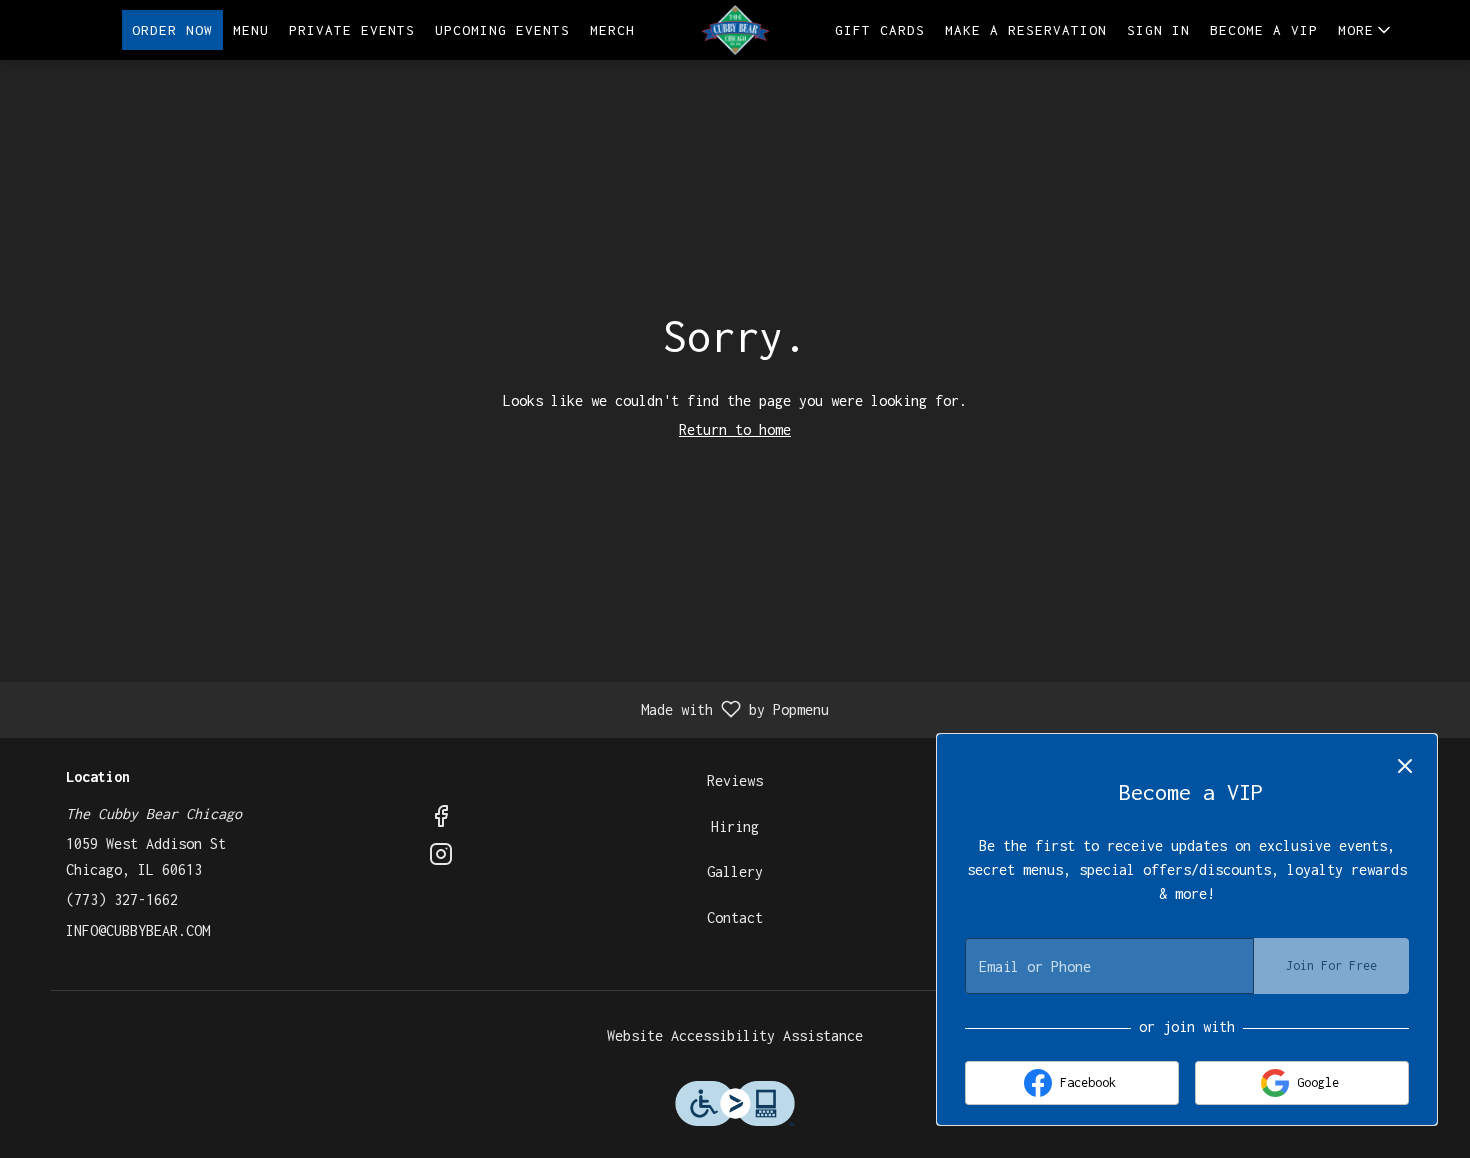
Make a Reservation (1026, 30)
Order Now (172, 30)
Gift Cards (880, 30)
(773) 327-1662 (122, 899)
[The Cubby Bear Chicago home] (735, 30)
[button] (1366, 30)
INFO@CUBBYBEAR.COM (138, 930)
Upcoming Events (502, 30)
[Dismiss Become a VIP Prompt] (1405, 766)
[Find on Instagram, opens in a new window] (441, 858)
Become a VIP (1264, 30)
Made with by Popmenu (422, 710)
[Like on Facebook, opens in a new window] (441, 820)
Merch (612, 30)
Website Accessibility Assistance (735, 1035)
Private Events (352, 30)
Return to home (735, 429)
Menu (251, 30)
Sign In (1158, 30)
